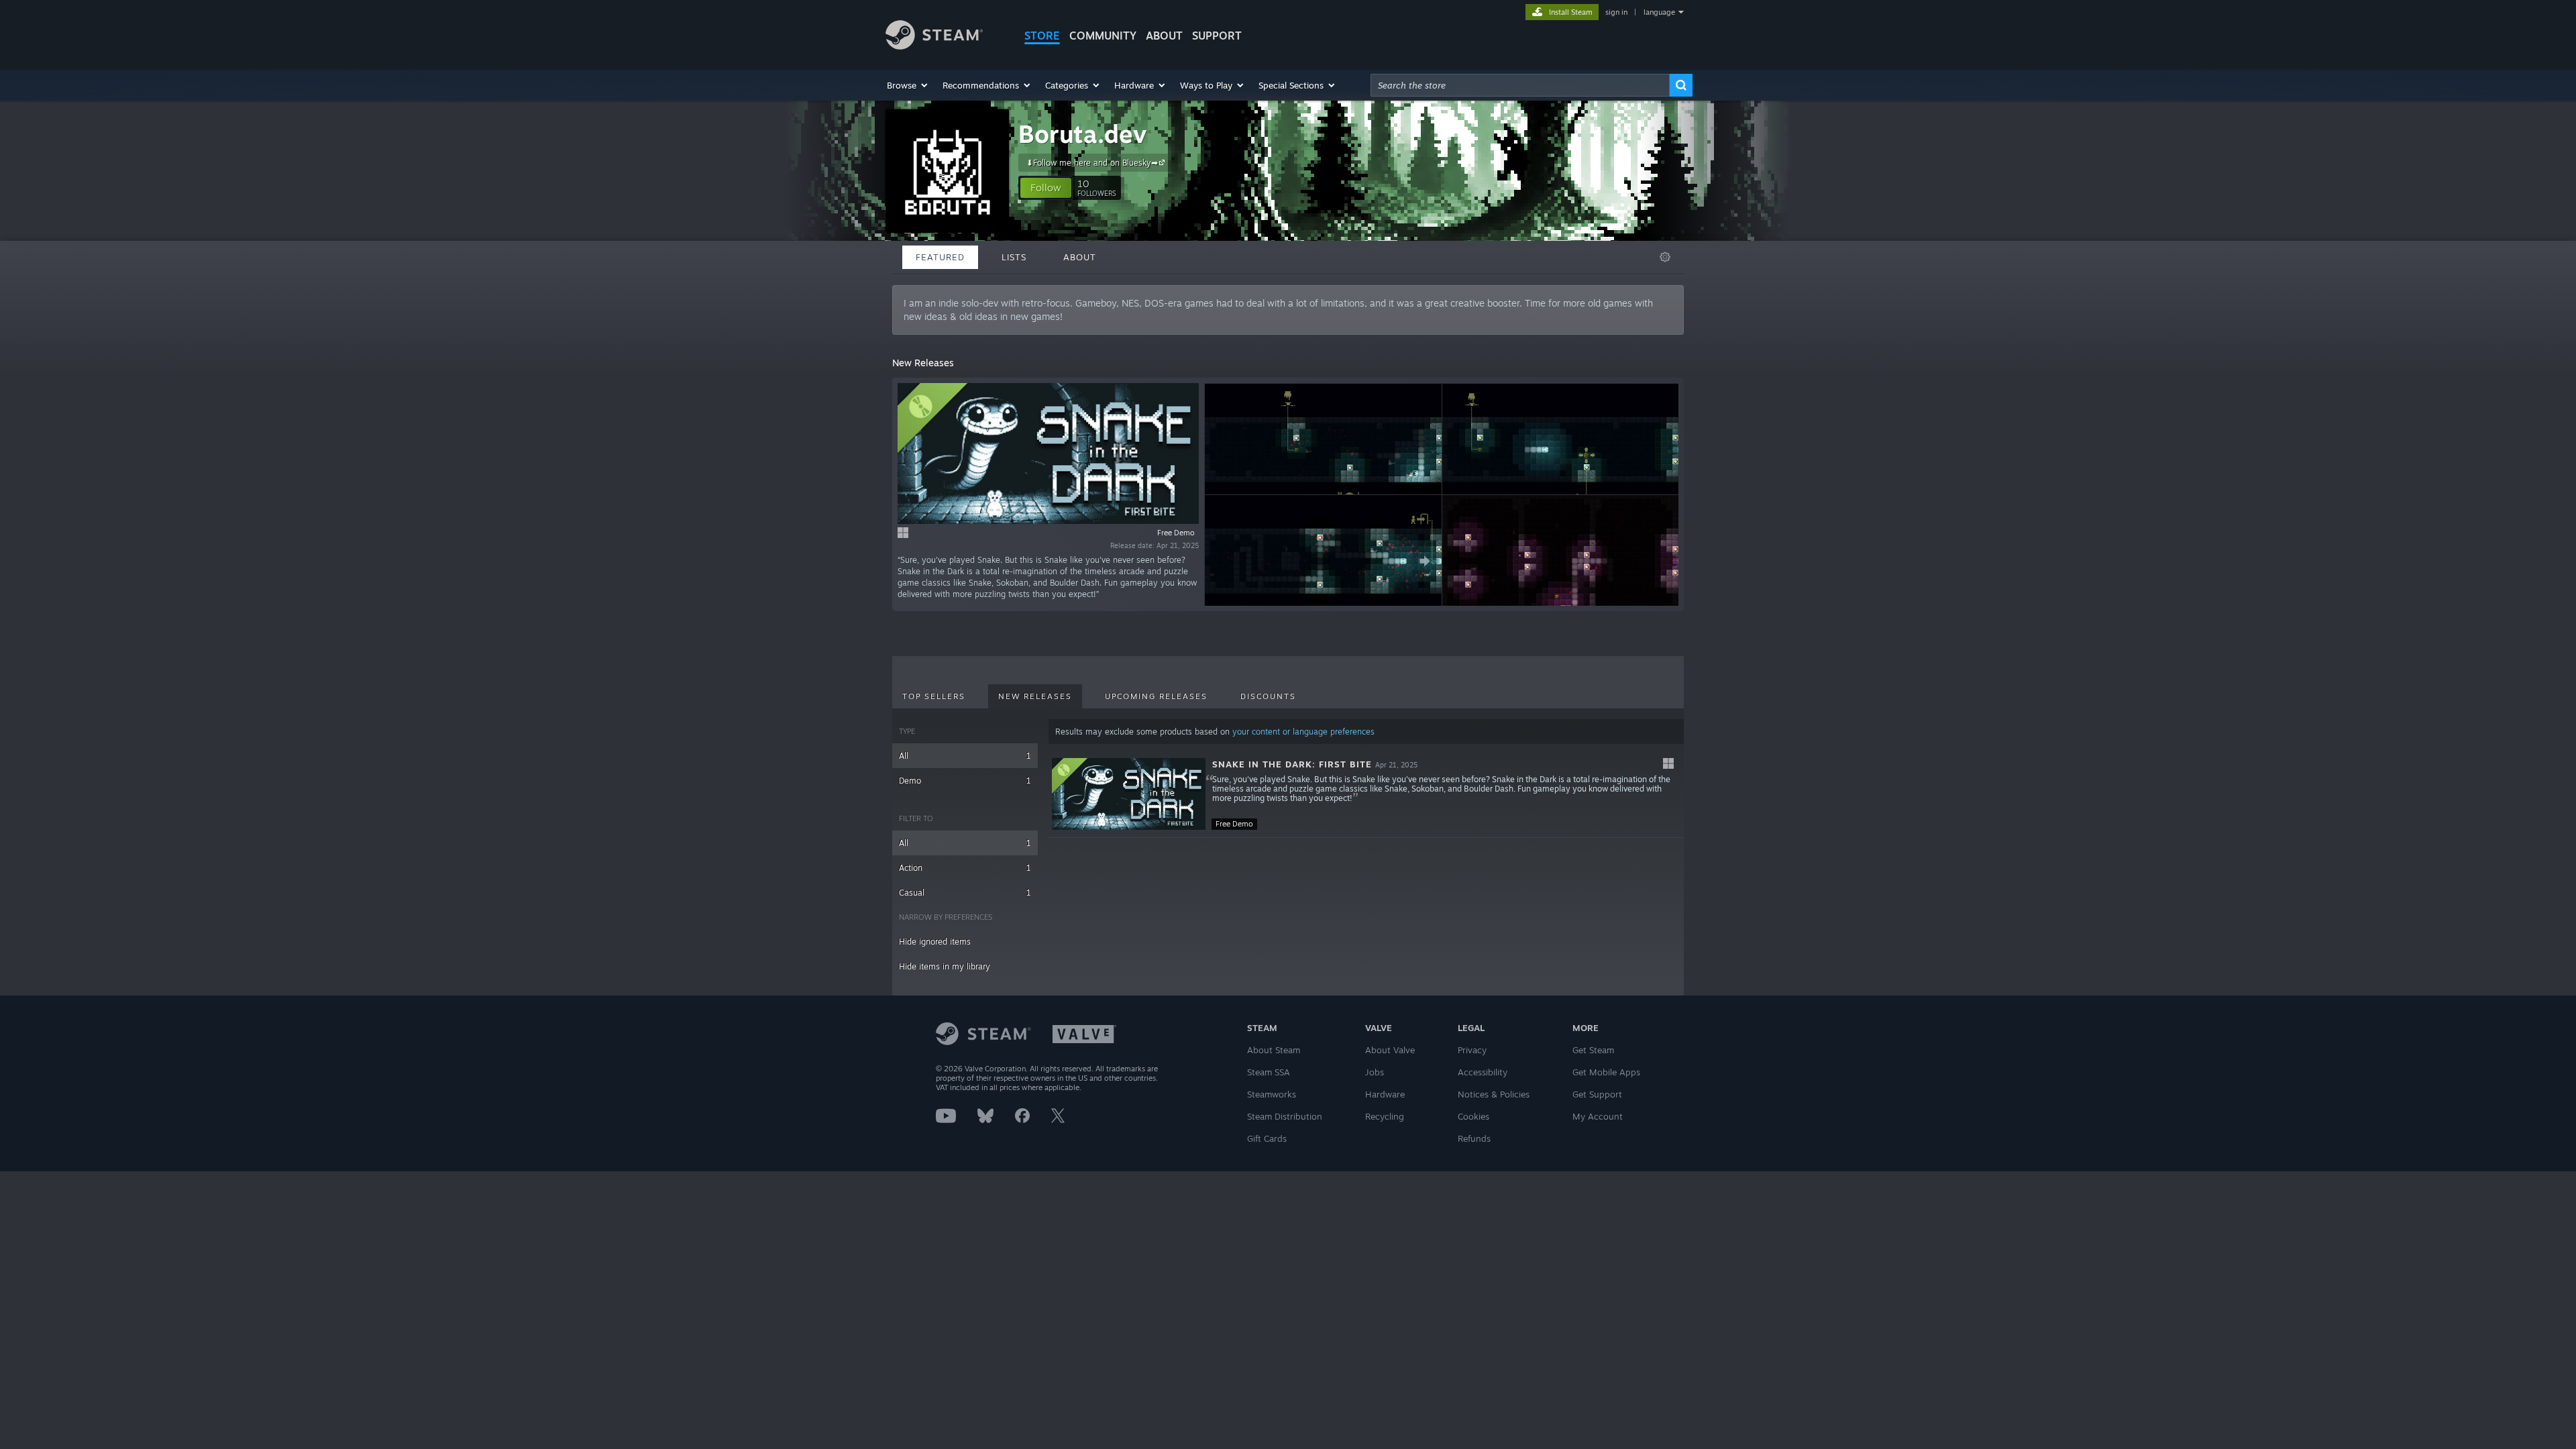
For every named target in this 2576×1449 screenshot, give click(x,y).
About (1164, 36)
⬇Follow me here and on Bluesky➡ (1092, 163)
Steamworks (1272, 1094)
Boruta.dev (1082, 134)
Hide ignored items (935, 942)
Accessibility (1483, 1072)
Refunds (1474, 1138)
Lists (1014, 257)
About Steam (1274, 1050)
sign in (1616, 12)
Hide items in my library (945, 966)
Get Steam (1593, 1050)
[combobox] (1520, 85)
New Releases (1035, 696)
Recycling (1385, 1116)
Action (965, 868)
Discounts (1268, 696)
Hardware (1385, 1094)
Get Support (1597, 1094)
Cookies (1473, 1116)
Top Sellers (934, 696)
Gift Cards (1267, 1138)
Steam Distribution (1285, 1116)
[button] (908, 85)
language (1659, 12)
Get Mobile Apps (1606, 1072)
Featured (940, 257)
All (965, 756)
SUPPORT (1217, 36)
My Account (1598, 1116)
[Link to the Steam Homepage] (934, 46)
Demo (965, 781)
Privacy (1472, 1050)
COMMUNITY (1103, 36)
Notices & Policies (1494, 1094)
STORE (1042, 36)
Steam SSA (1269, 1072)
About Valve (1390, 1050)
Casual (965, 893)
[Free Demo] (1129, 794)
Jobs (1375, 1072)
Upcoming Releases (1156, 696)
